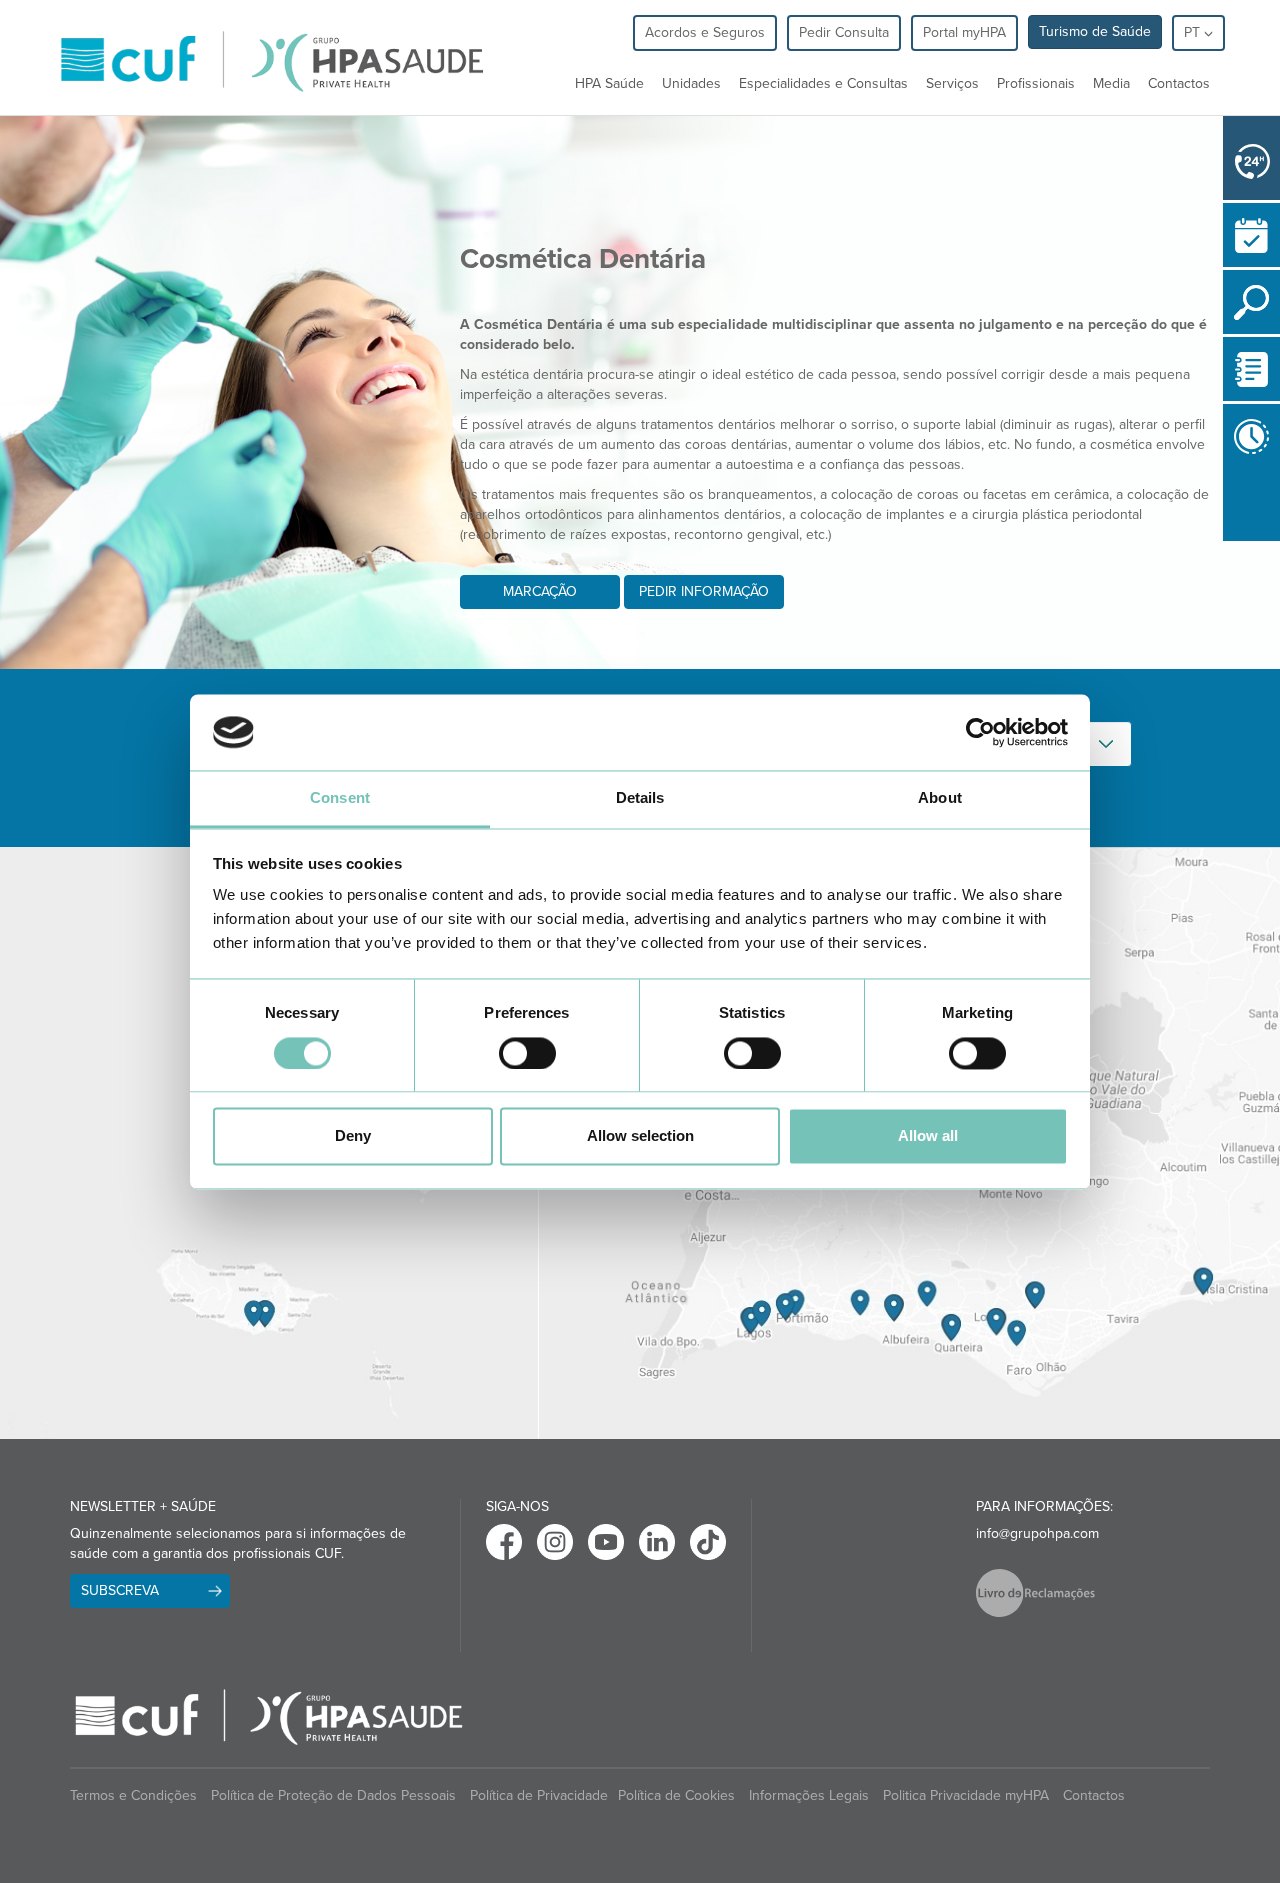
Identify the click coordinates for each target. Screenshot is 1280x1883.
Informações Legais (809, 1795)
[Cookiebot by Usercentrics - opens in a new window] (980, 732)
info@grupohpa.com (1037, 1533)
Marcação (540, 591)
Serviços (952, 83)
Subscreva (120, 1590)
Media (1111, 83)
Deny (353, 1136)
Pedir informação (704, 591)
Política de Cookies (676, 1795)
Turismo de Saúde (1095, 31)
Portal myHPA (964, 32)
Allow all (928, 1136)
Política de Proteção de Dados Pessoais (333, 1795)
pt (1194, 32)
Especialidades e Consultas (823, 83)
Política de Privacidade (539, 1795)
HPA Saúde (609, 83)
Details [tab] (640, 798)
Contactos (1179, 83)
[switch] (527, 1053)
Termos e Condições (133, 1795)
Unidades (691, 83)
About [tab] (940, 798)
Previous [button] (1228, 545)
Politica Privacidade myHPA (966, 1795)
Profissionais (1036, 83)
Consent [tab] (340, 798)
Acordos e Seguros (705, 32)
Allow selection (640, 1136)
